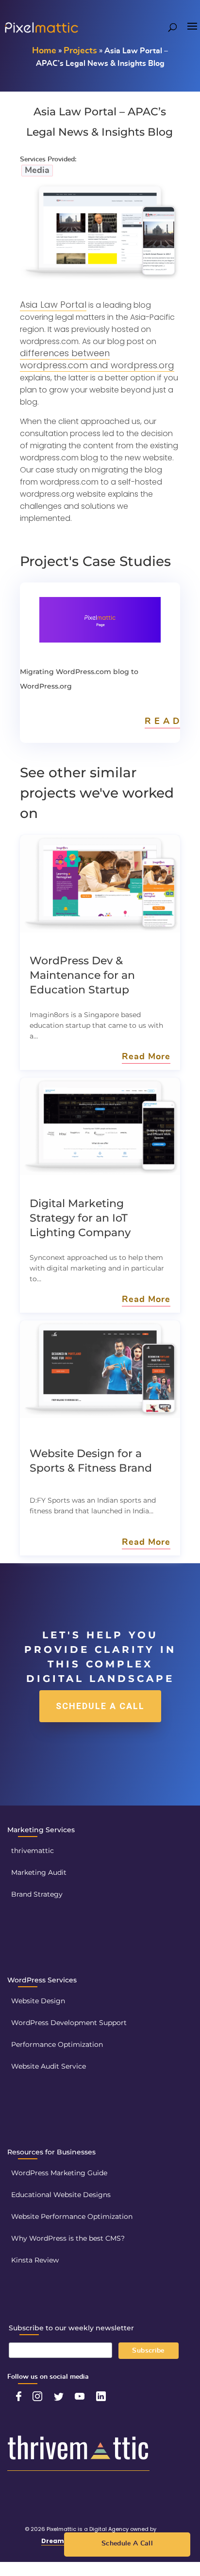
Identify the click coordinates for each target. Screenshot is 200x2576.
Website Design (38, 2001)
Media (37, 171)
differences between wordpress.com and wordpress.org (97, 359)
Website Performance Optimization (72, 2216)
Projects (80, 51)
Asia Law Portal (53, 305)
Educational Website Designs (61, 2195)
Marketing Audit (39, 1872)
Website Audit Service (49, 2066)
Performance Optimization (57, 2044)
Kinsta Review (35, 2260)
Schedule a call (100, 1706)
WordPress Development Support (69, 2023)
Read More (146, 1057)
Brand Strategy (37, 1894)
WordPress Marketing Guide (59, 2173)
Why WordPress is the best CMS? (68, 2238)
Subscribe (148, 2351)
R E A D (162, 722)
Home (44, 51)
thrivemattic (33, 1851)
